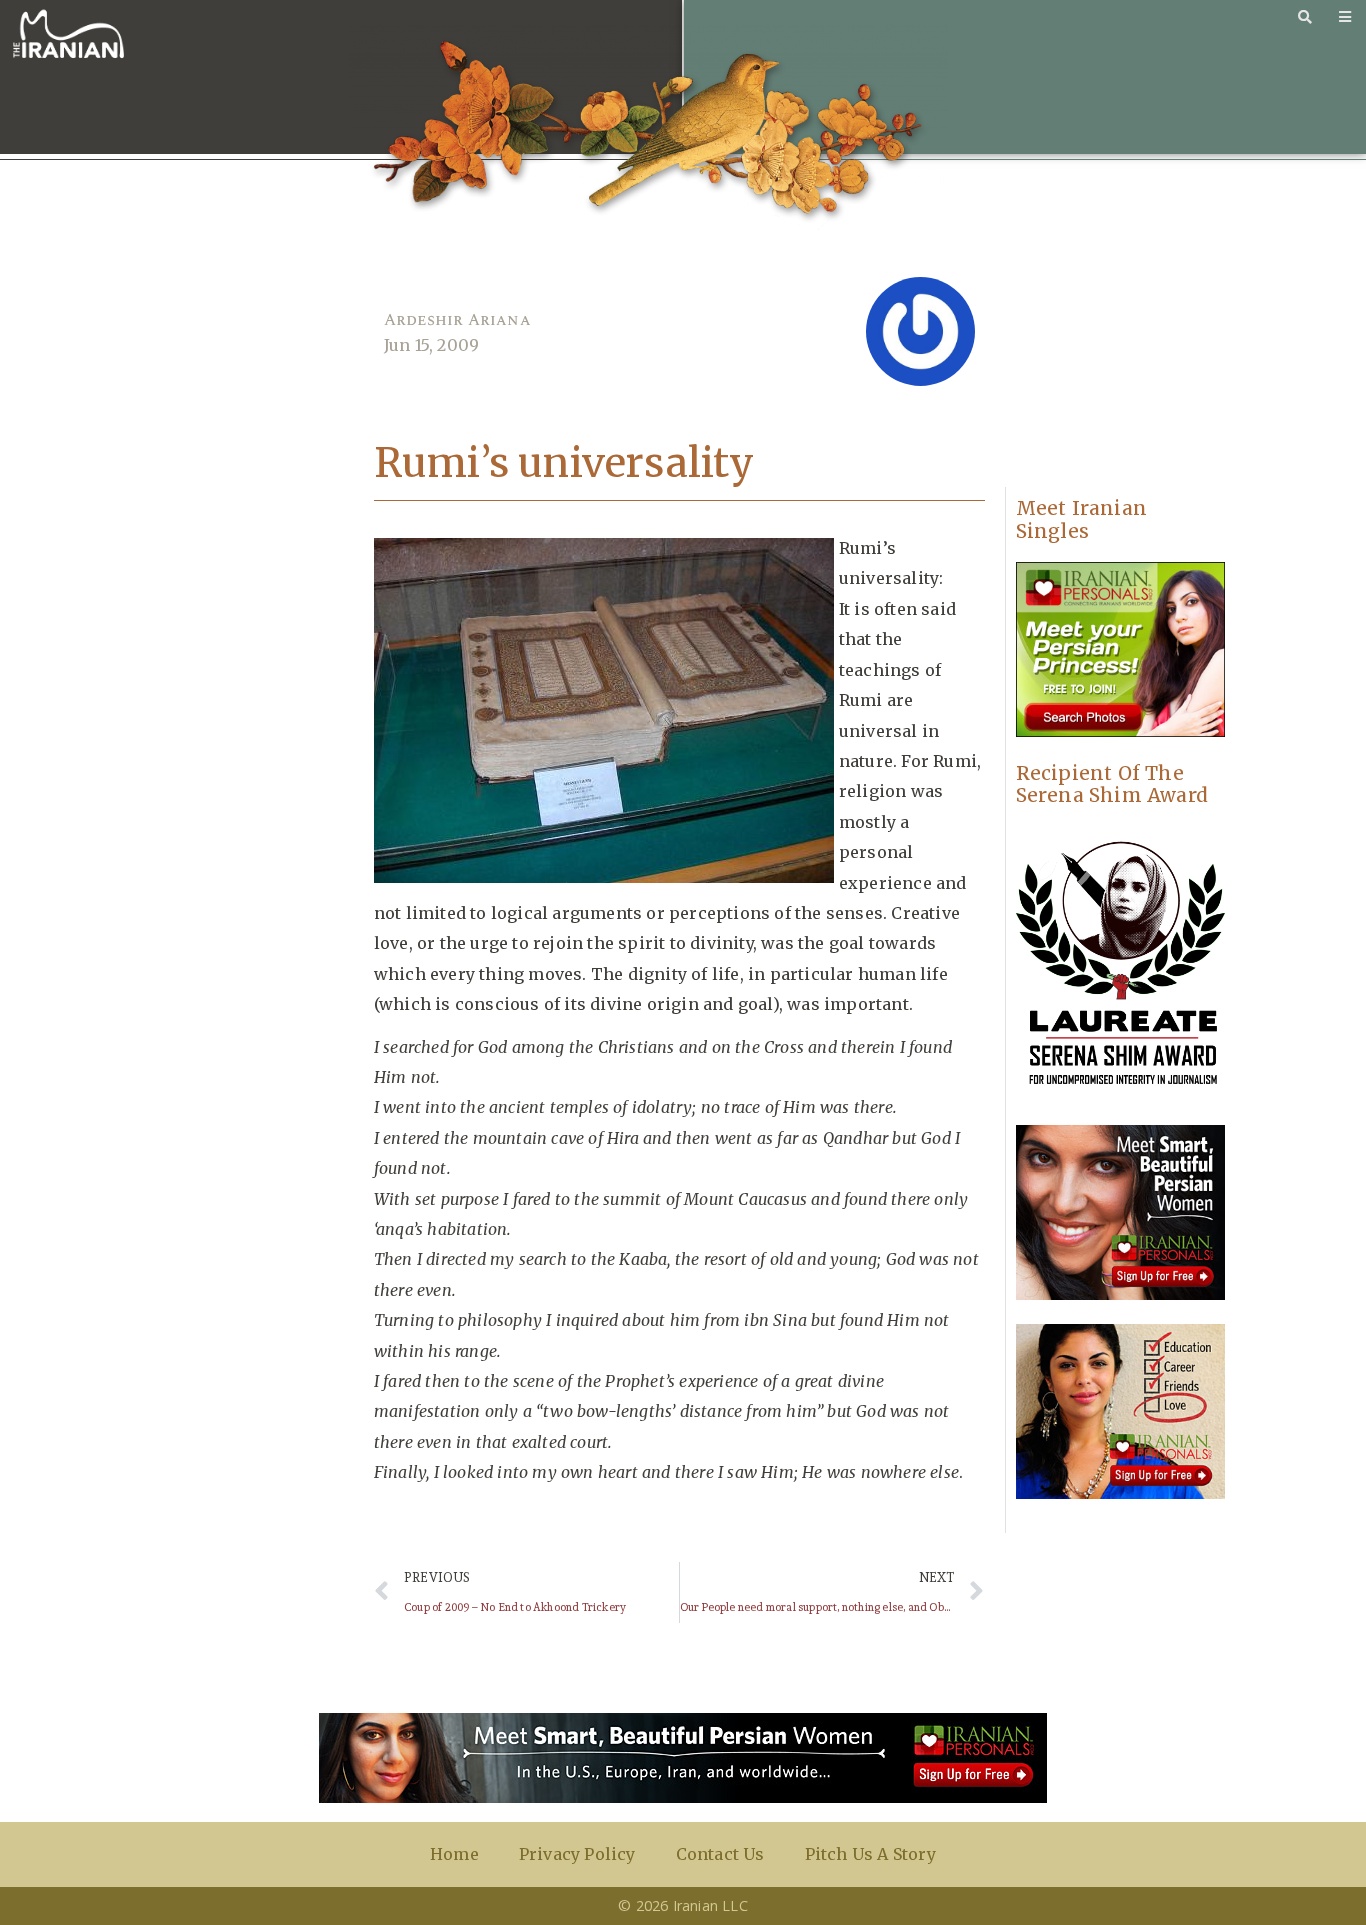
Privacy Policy (577, 1854)
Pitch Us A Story (870, 1854)
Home (454, 1854)
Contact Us (720, 1854)
